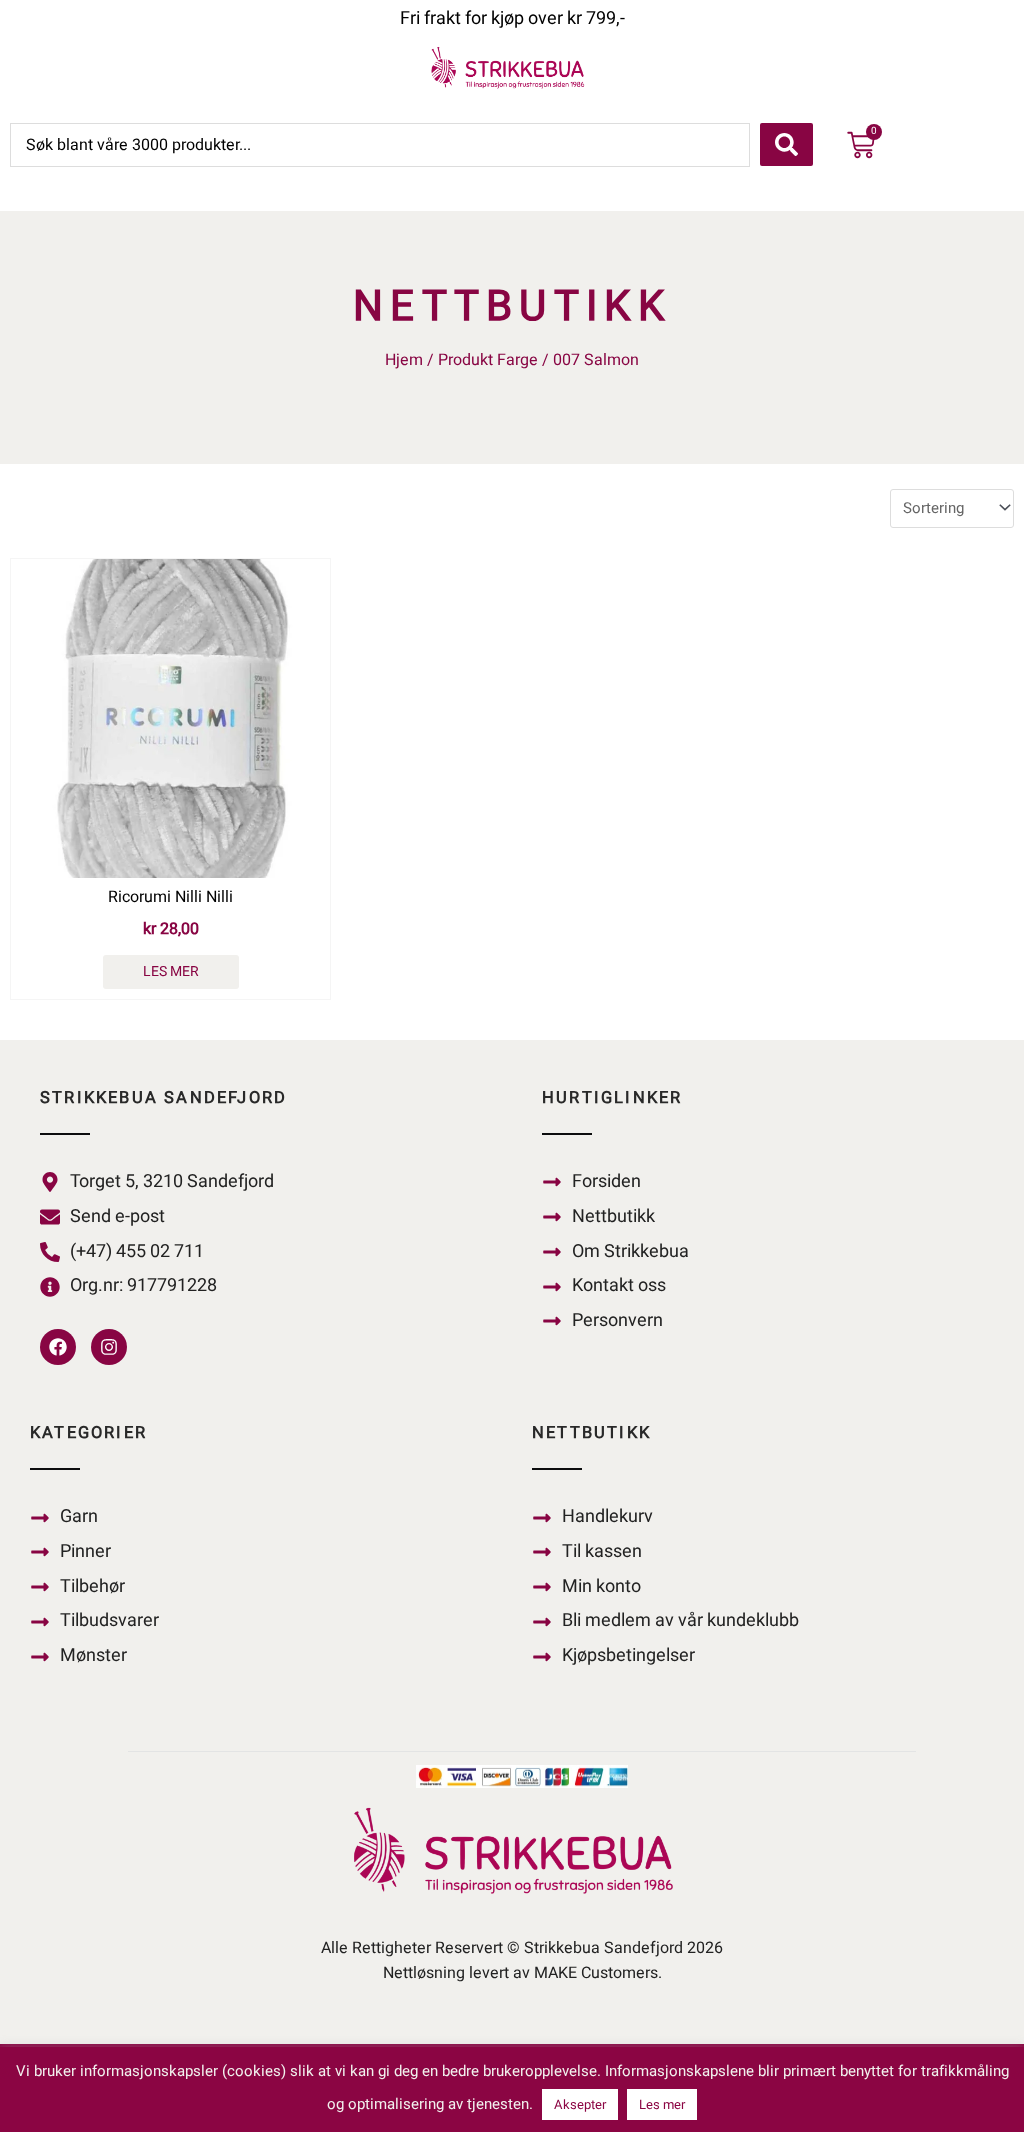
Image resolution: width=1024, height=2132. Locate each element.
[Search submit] (786, 144)
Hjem (404, 360)
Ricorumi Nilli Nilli (170, 897)
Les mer (171, 971)
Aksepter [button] (580, 2104)
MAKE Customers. (598, 1973)
